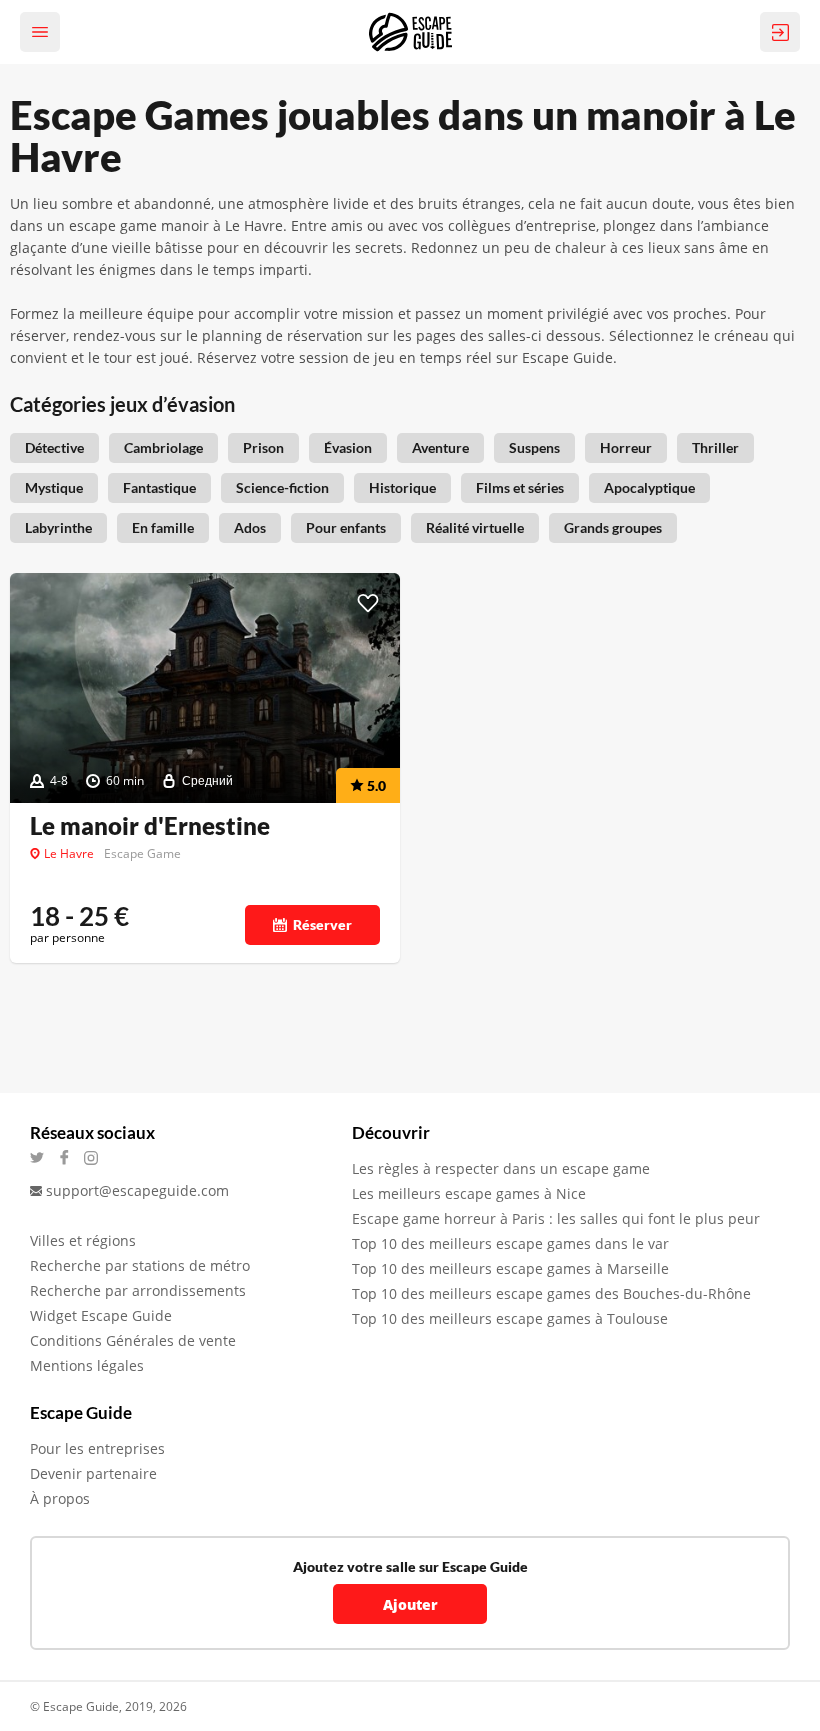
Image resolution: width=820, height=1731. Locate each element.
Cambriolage (163, 447)
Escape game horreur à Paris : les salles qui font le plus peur (556, 1218)
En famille (163, 527)
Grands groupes (613, 527)
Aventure (440, 447)
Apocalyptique (649, 487)
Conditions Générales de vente (133, 1340)
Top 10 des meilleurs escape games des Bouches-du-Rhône (551, 1293)
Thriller (715, 447)
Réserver (322, 924)
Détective (54, 447)
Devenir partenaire (93, 1473)
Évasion (348, 447)
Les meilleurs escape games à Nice (469, 1193)
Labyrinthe (58, 527)
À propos (60, 1498)
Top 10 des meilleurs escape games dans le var (510, 1243)
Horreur (626, 447)
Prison (263, 447)
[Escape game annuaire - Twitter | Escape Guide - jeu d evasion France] (43, 1157)
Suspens (534, 447)
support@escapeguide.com (137, 1190)
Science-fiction (282, 487)
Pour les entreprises (97, 1448)
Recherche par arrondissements (138, 1290)
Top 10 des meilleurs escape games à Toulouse (510, 1318)
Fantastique (159, 487)
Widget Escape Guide (101, 1315)
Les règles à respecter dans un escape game (501, 1168)
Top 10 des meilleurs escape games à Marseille (510, 1268)
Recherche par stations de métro (140, 1265)
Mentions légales (87, 1365)
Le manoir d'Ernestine (150, 826)
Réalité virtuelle (475, 527)
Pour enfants (346, 527)
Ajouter (410, 1604)
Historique (402, 487)
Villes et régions (83, 1240)
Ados (250, 527)
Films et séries (520, 487)
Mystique (54, 487)
